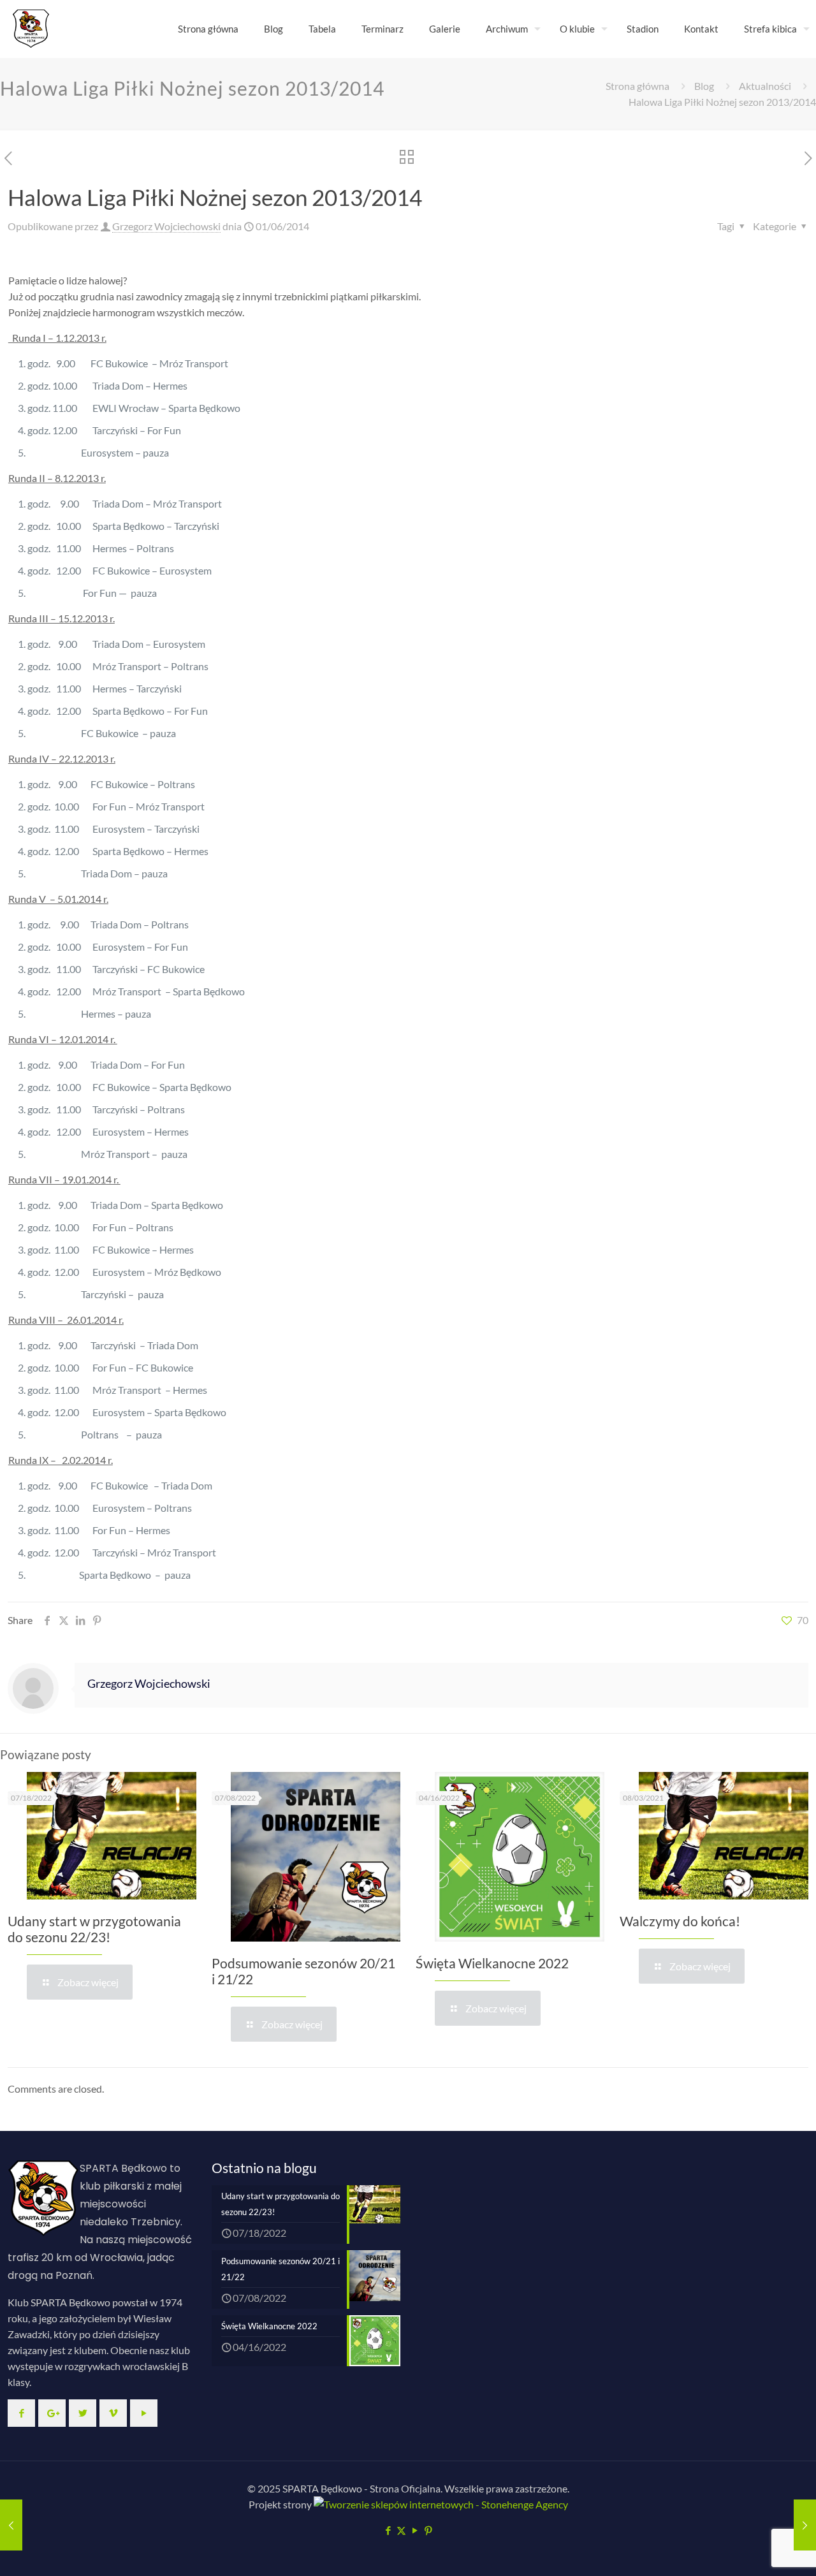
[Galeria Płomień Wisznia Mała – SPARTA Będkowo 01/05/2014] (11, 2525)
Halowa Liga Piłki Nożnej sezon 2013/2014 (722, 102)
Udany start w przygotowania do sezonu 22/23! (94, 1929)
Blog (704, 86)
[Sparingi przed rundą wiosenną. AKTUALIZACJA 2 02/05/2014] (805, 2525)
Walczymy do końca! (680, 1921)
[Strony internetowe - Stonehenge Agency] (440, 2504)
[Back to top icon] (755, 2550)
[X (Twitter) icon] (401, 2530)
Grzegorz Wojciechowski (166, 226)
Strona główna (637, 86)
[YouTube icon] (415, 2530)
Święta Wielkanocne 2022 (492, 1963)
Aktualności (765, 86)
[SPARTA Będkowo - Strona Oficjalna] (31, 29)
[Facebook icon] (388, 2530)
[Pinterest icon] (428, 2530)
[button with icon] (21, 2413)
